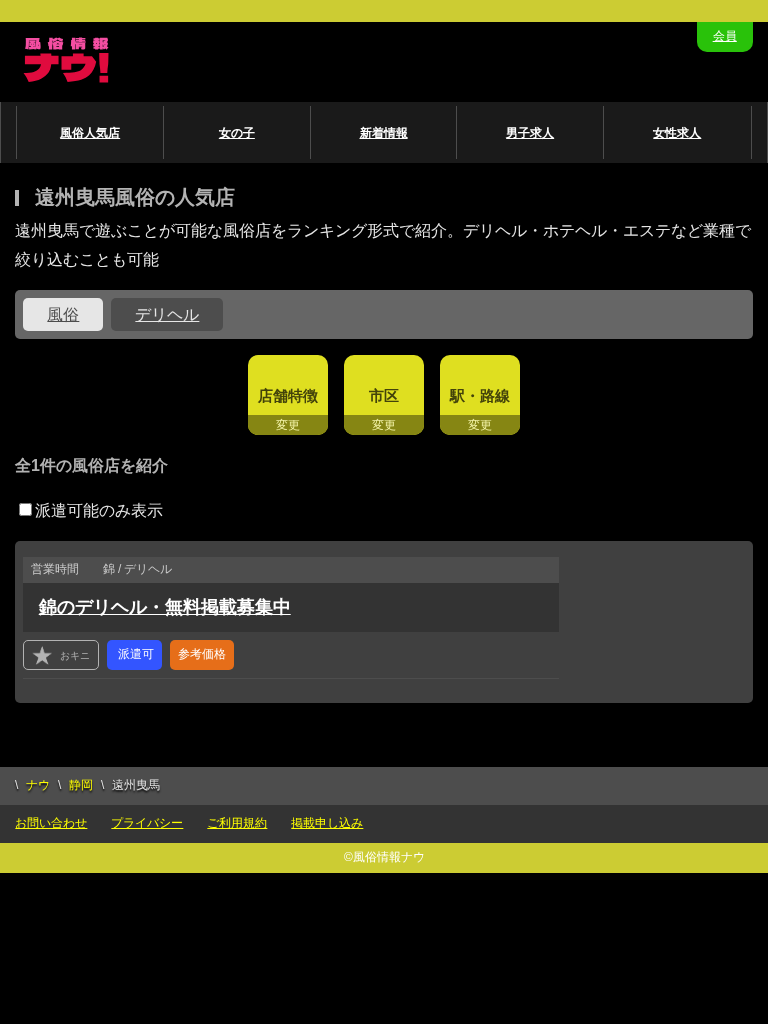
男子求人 (530, 133)
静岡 (81, 785)
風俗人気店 (90, 133)
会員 (725, 36)
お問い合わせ (51, 823)
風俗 (63, 314)
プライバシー (147, 823)
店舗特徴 (288, 395)
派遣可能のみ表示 (99, 510)
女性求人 (677, 133)
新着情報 (384, 133)
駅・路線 (480, 395)
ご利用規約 (237, 823)
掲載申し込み (327, 823)
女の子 (237, 133)
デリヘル (167, 314)
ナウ (38, 785)
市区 (384, 395)
